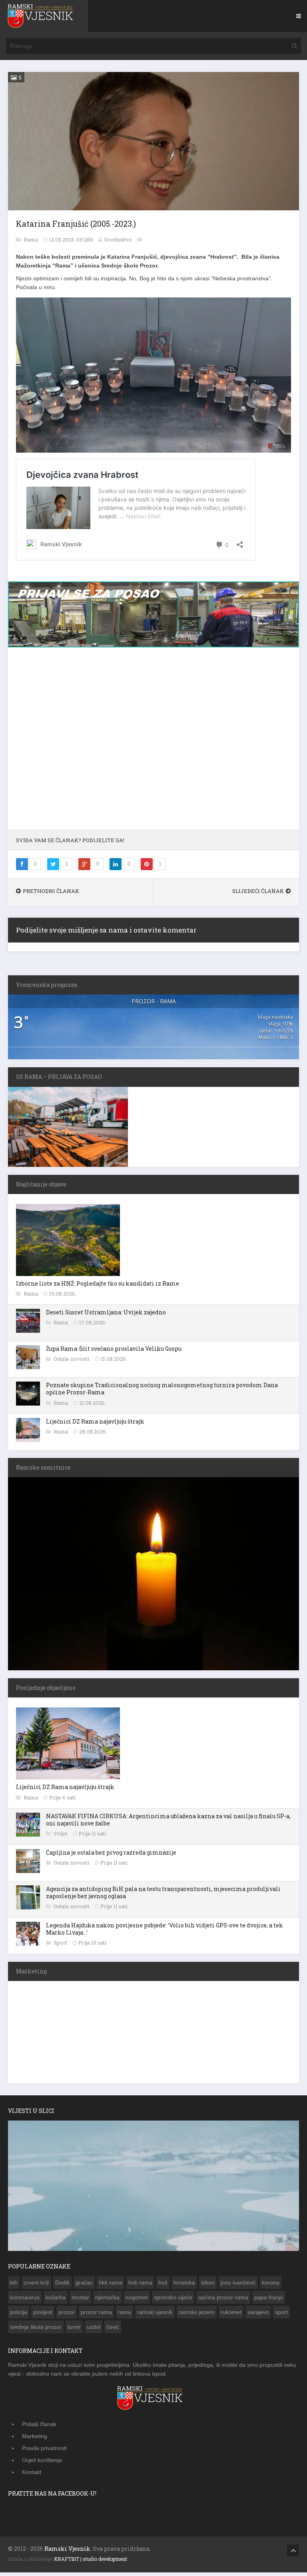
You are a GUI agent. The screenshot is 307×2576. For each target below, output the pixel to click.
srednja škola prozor (36, 2327)
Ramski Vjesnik (67, 2549)
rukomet (231, 2312)
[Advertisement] (153, 743)
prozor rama (96, 2312)
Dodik (62, 2282)
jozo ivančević (238, 2282)
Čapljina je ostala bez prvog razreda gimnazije (111, 1852)
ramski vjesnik (155, 2312)
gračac (84, 2282)
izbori (208, 2282)
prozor (67, 2312)
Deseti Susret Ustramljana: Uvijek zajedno (106, 1312)
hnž (163, 2282)
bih (14, 2282)
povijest (43, 2312)
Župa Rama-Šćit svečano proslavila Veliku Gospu (114, 1349)
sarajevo (258, 2312)
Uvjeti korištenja (42, 2460)
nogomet (137, 2297)
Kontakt (32, 2472)
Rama (31, 240)
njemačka (107, 2297)
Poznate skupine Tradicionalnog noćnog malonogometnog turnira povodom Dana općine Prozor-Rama (162, 1389)
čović (113, 2327)
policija (19, 2312)
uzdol (94, 2327)
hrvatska (184, 2282)
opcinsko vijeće (173, 2297)
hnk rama (140, 2282)
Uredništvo (118, 240)
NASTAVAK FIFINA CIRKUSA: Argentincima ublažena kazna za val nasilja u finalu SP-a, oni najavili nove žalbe (168, 1820)
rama (125, 2312)
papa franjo (269, 2297)
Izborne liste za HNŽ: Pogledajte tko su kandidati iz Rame (98, 1283)
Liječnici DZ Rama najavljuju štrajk (95, 1421)
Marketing (35, 2436)
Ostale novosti (72, 1359)
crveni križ (36, 2282)
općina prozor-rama (223, 2297)
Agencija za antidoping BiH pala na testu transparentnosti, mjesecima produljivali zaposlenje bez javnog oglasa (163, 1892)
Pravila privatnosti (44, 2448)
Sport (61, 1943)
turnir (74, 2327)
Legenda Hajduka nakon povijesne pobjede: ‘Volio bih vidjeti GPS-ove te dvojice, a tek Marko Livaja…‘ (164, 1929)
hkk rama (111, 2282)
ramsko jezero (197, 2312)
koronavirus (25, 2297)
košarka (56, 2297)
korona (271, 2282)
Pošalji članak (39, 2424)
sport (281, 2312)
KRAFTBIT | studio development (91, 2559)
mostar (80, 2297)
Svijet (61, 1833)
